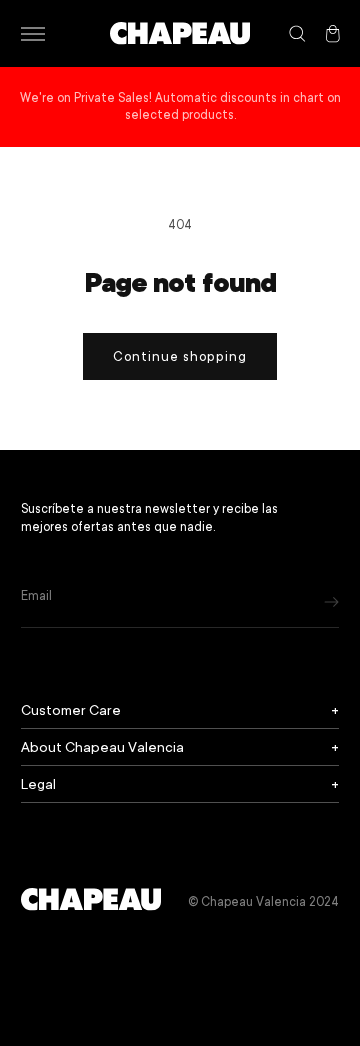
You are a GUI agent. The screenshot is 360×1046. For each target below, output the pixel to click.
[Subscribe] (331, 601)
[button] (32, 34)
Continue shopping (180, 356)
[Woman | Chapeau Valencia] (180, 33)
